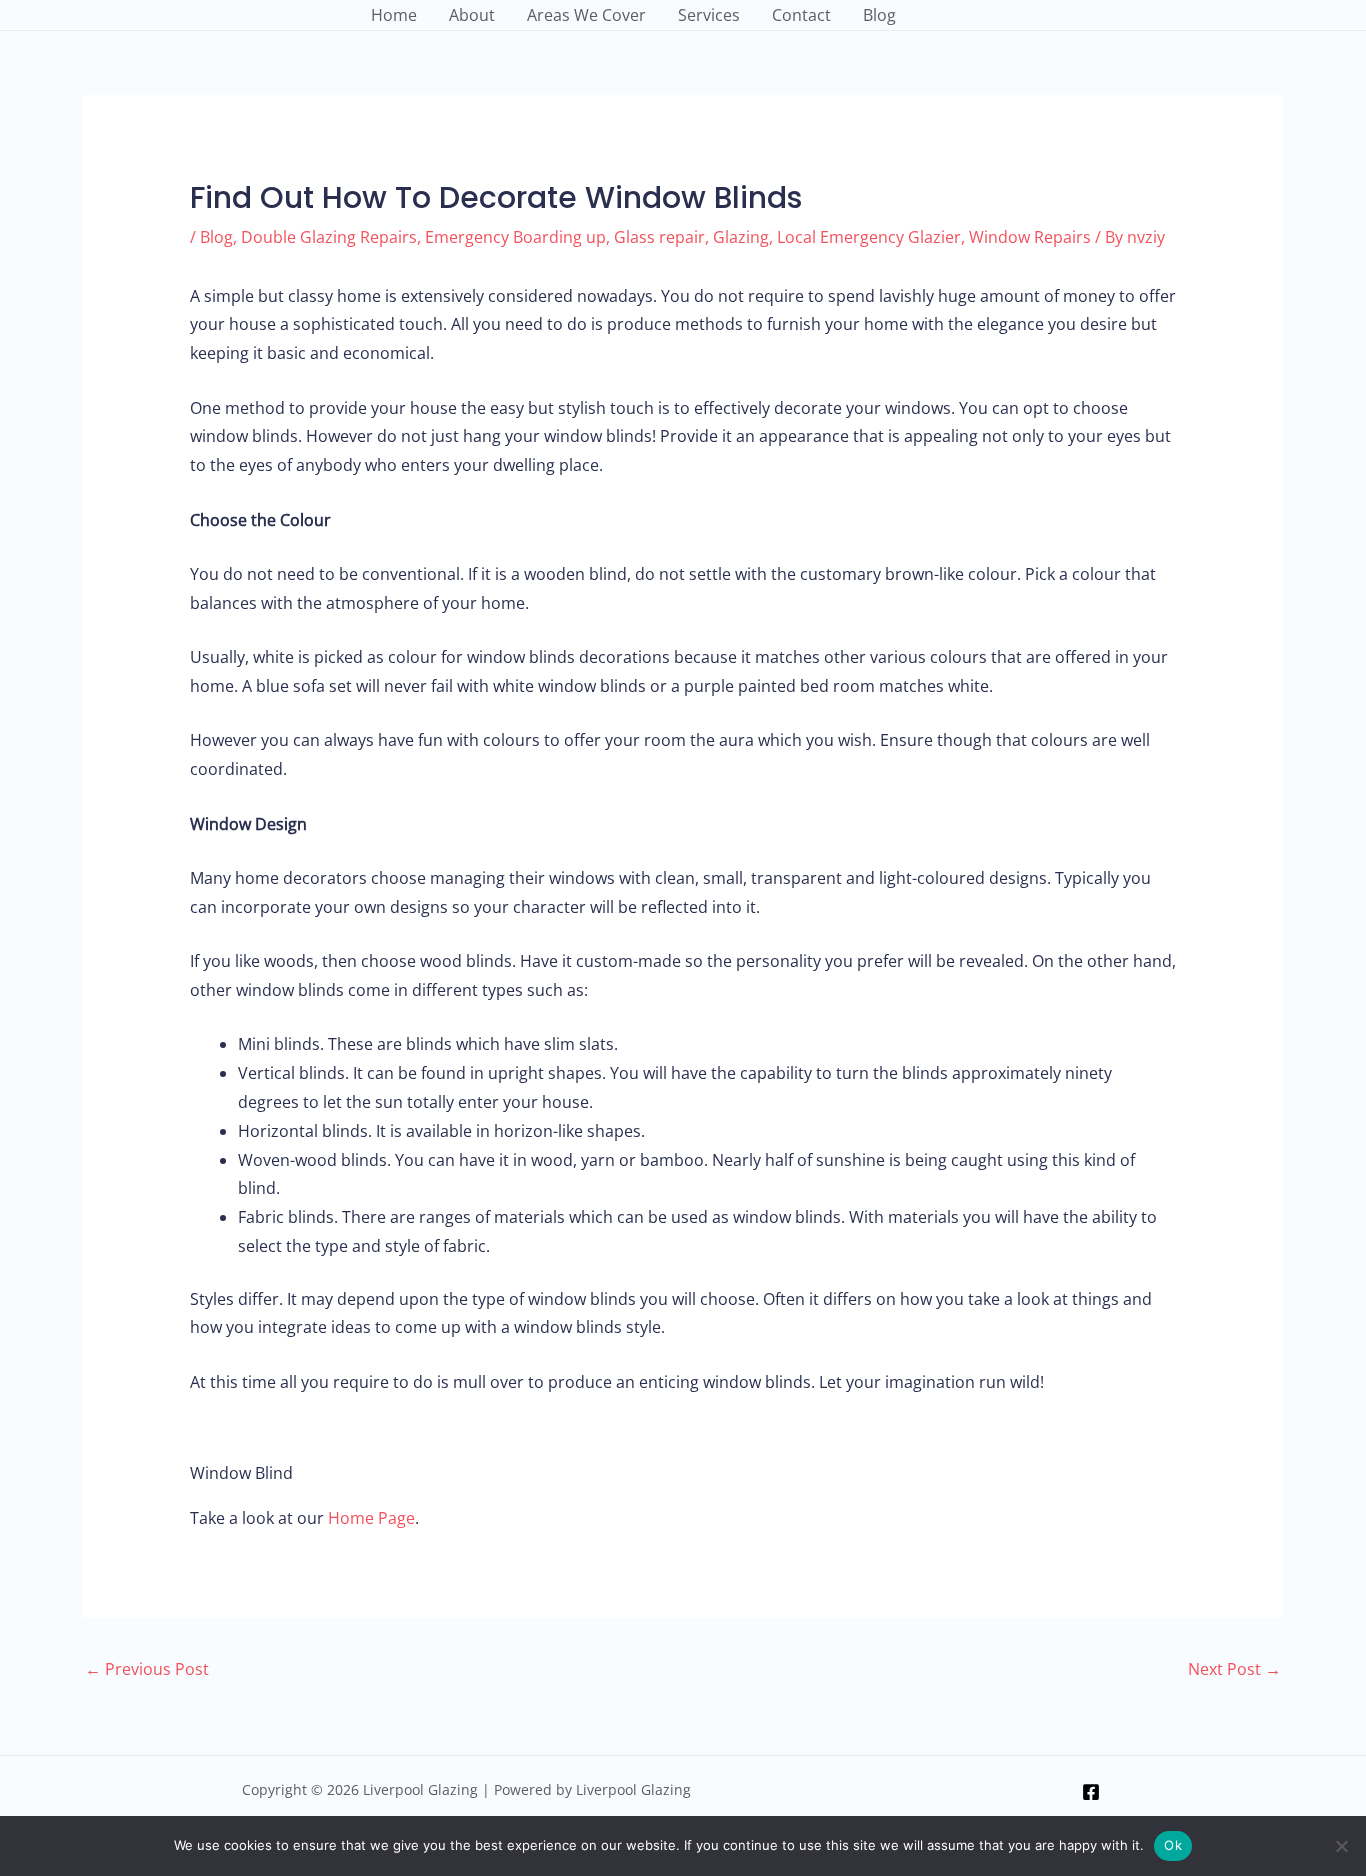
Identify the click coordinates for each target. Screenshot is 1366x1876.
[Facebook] (1091, 1792)
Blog (879, 15)
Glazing (741, 237)
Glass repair (659, 237)
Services (709, 15)
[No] (1341, 1846)
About (472, 15)
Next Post (1234, 1669)
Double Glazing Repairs (329, 237)
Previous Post (147, 1669)
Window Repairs (1030, 237)
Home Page (371, 1518)
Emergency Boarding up (515, 237)
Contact (801, 15)
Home (394, 15)
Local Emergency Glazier (869, 237)
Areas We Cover (586, 15)
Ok (1173, 1845)
